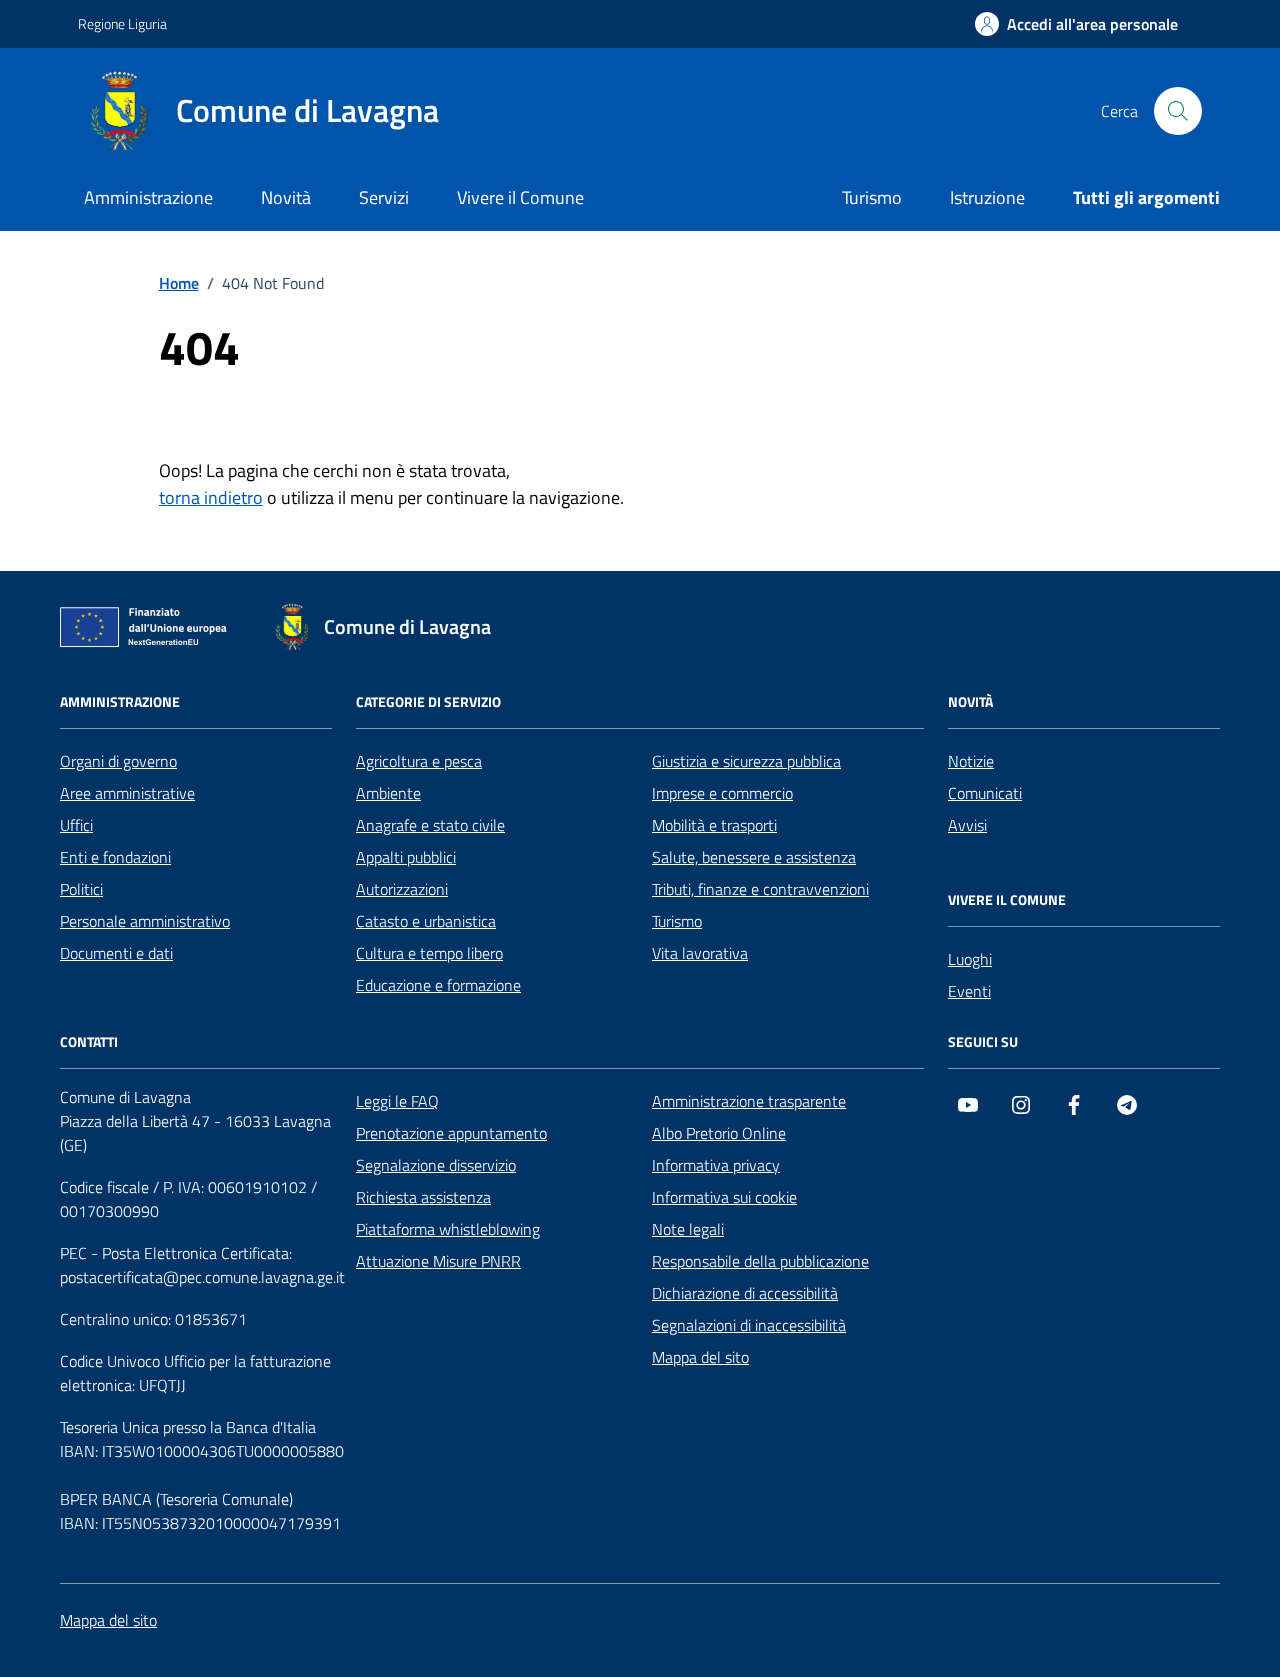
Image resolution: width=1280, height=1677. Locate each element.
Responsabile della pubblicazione (760, 1261)
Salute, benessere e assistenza (754, 857)
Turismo (872, 197)
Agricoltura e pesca (419, 761)
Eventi (969, 991)
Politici (81, 889)
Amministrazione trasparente (749, 1101)
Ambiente (388, 793)
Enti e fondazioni (115, 857)
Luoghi (970, 959)
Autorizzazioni (402, 889)
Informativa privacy (716, 1165)
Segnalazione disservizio (436, 1165)
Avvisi (967, 825)
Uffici (76, 825)
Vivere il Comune (520, 197)
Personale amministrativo (145, 921)
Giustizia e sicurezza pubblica (746, 761)
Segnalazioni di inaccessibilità (749, 1325)
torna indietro (211, 497)
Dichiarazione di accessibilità (745, 1293)
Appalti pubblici (406, 857)
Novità (286, 197)
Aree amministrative (127, 793)
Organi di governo (118, 761)
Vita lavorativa (700, 953)
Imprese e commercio (722, 793)
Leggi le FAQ (397, 1101)
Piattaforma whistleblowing (448, 1229)
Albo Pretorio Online (719, 1133)
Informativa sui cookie (724, 1197)
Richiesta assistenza (423, 1197)
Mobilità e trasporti (714, 825)
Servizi (384, 197)
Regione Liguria (122, 23)
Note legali (688, 1229)
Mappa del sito (700, 1357)
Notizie (971, 761)
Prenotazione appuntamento (451, 1133)
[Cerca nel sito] (1178, 111)
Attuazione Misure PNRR (438, 1261)
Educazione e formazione (438, 985)
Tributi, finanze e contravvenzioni (760, 889)
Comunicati (985, 793)
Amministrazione (148, 197)
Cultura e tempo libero (429, 953)
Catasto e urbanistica (426, 921)
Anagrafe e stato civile (430, 825)
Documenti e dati (116, 953)
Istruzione (987, 197)
